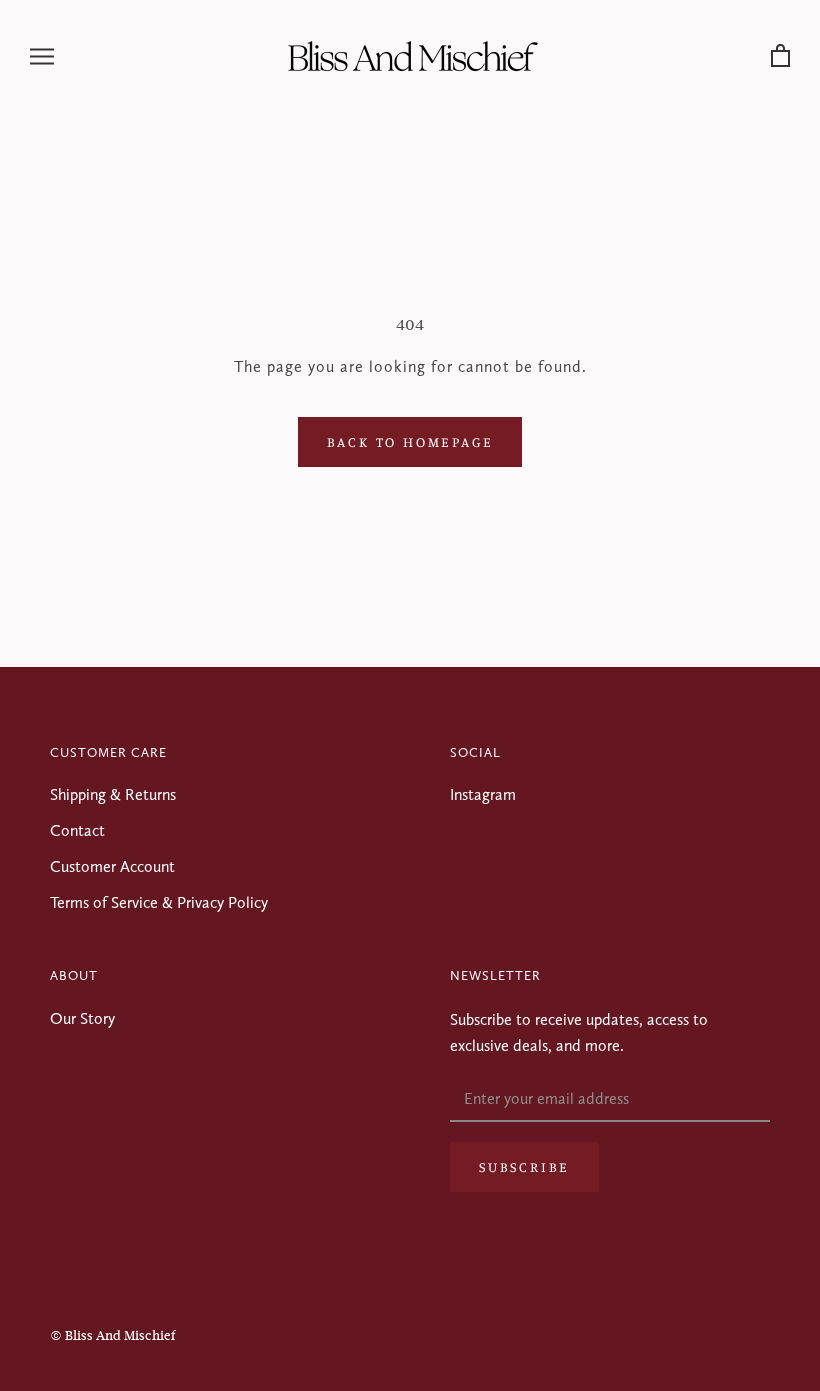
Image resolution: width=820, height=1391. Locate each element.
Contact (77, 830)
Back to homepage (410, 441)
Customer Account (112, 866)
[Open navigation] (42, 56)
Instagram (483, 794)
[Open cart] (780, 56)
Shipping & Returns (113, 794)
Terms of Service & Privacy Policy (159, 902)
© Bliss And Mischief (112, 1335)
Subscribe (524, 1166)
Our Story (82, 1018)
